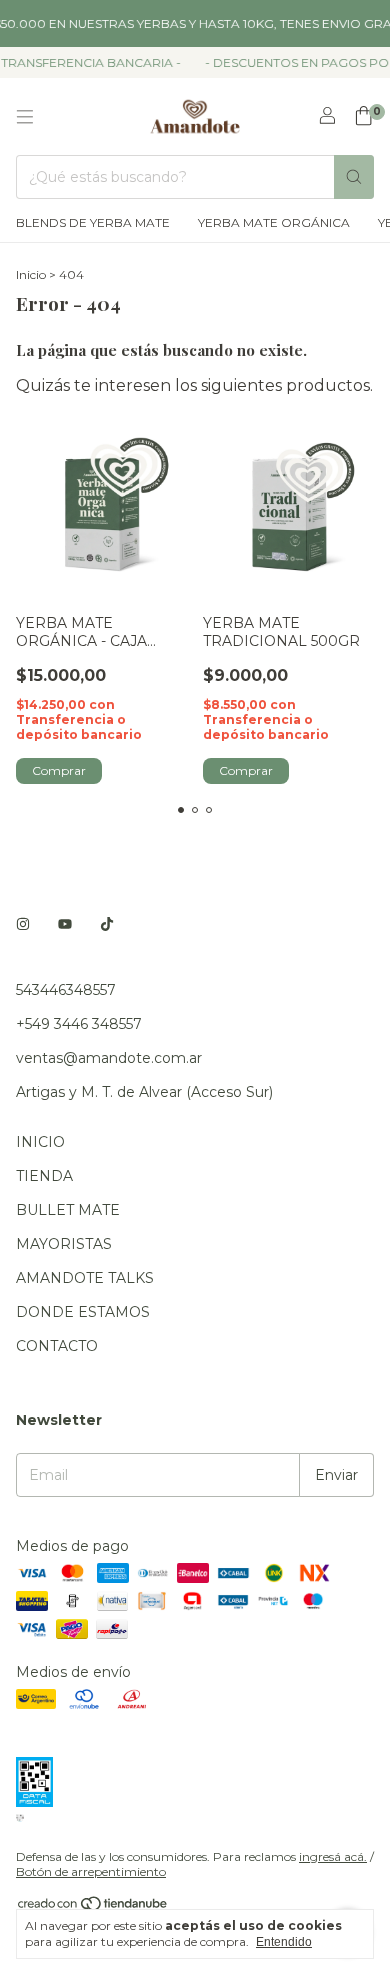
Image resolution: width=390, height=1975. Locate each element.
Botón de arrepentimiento (91, 1871)
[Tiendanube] (93, 1907)
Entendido (284, 1942)
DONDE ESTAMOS (83, 1312)
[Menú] (25, 117)
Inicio (31, 274)
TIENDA (44, 1176)
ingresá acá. (333, 1856)
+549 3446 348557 (79, 1024)
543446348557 (66, 990)
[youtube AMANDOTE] (65, 924)
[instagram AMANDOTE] (23, 924)
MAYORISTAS (64, 1244)
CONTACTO (57, 1346)
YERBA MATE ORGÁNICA (274, 222)
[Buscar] (354, 177)
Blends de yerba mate (93, 222)
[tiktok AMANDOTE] (107, 924)
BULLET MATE (68, 1210)
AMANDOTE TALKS (85, 1278)
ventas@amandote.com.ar (109, 1058)
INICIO (40, 1142)
